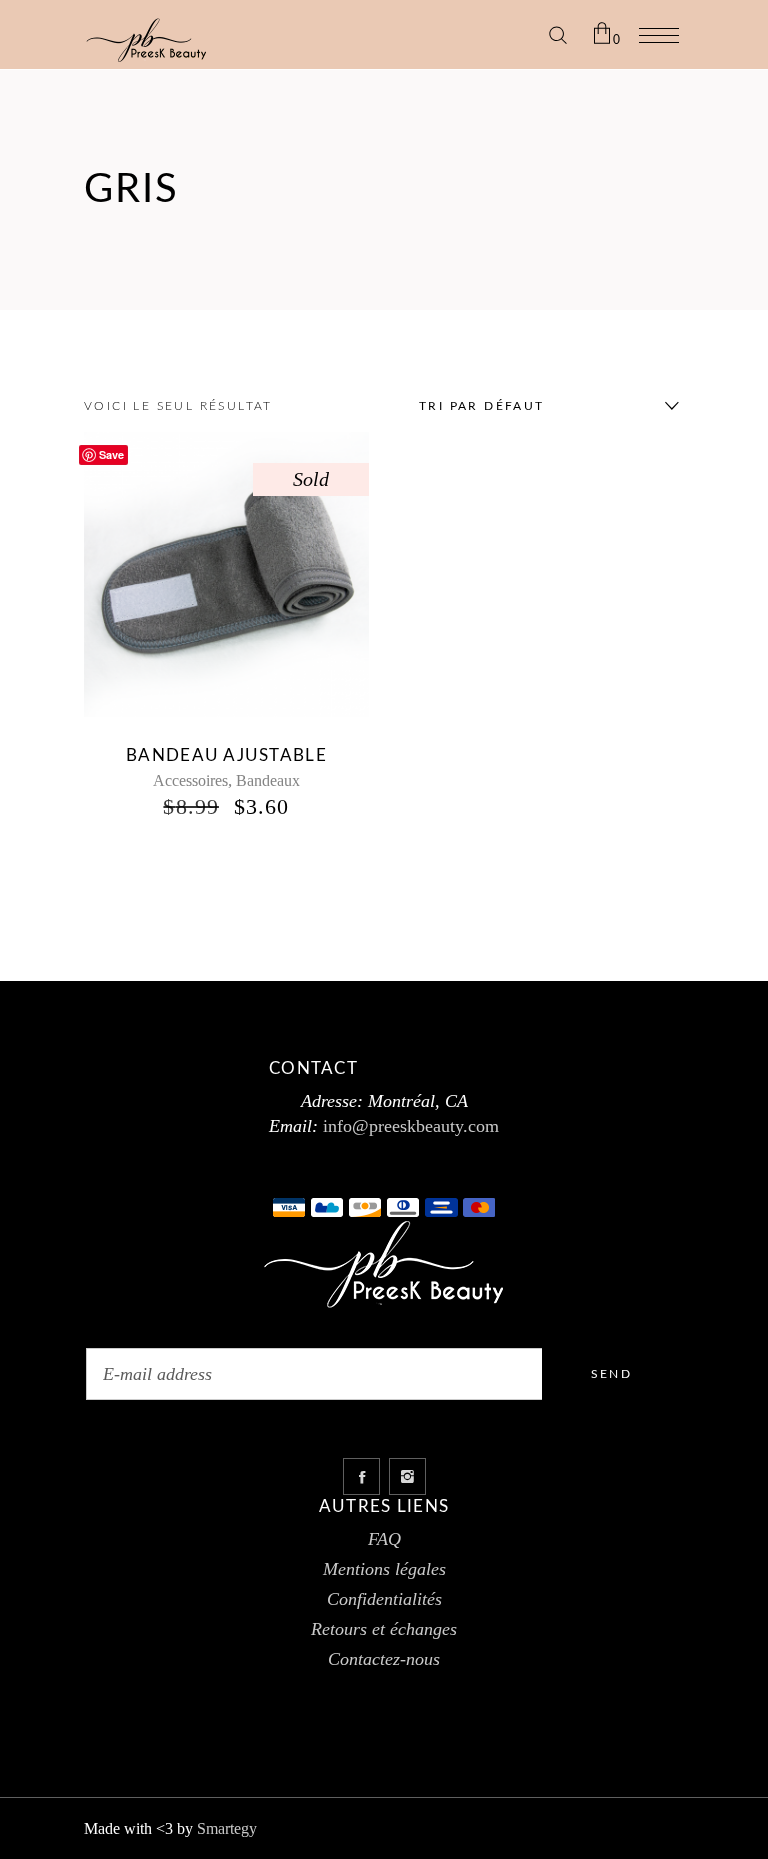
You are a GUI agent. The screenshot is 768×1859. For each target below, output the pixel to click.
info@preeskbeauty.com (408, 1126)
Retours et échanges (384, 1629)
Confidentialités (384, 1599)
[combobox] (544, 406)
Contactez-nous (384, 1659)
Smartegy (227, 1828)
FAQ (384, 1539)
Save (111, 454)
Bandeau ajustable (226, 755)
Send (612, 1374)
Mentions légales (384, 1569)
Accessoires (190, 780)
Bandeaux (268, 780)
